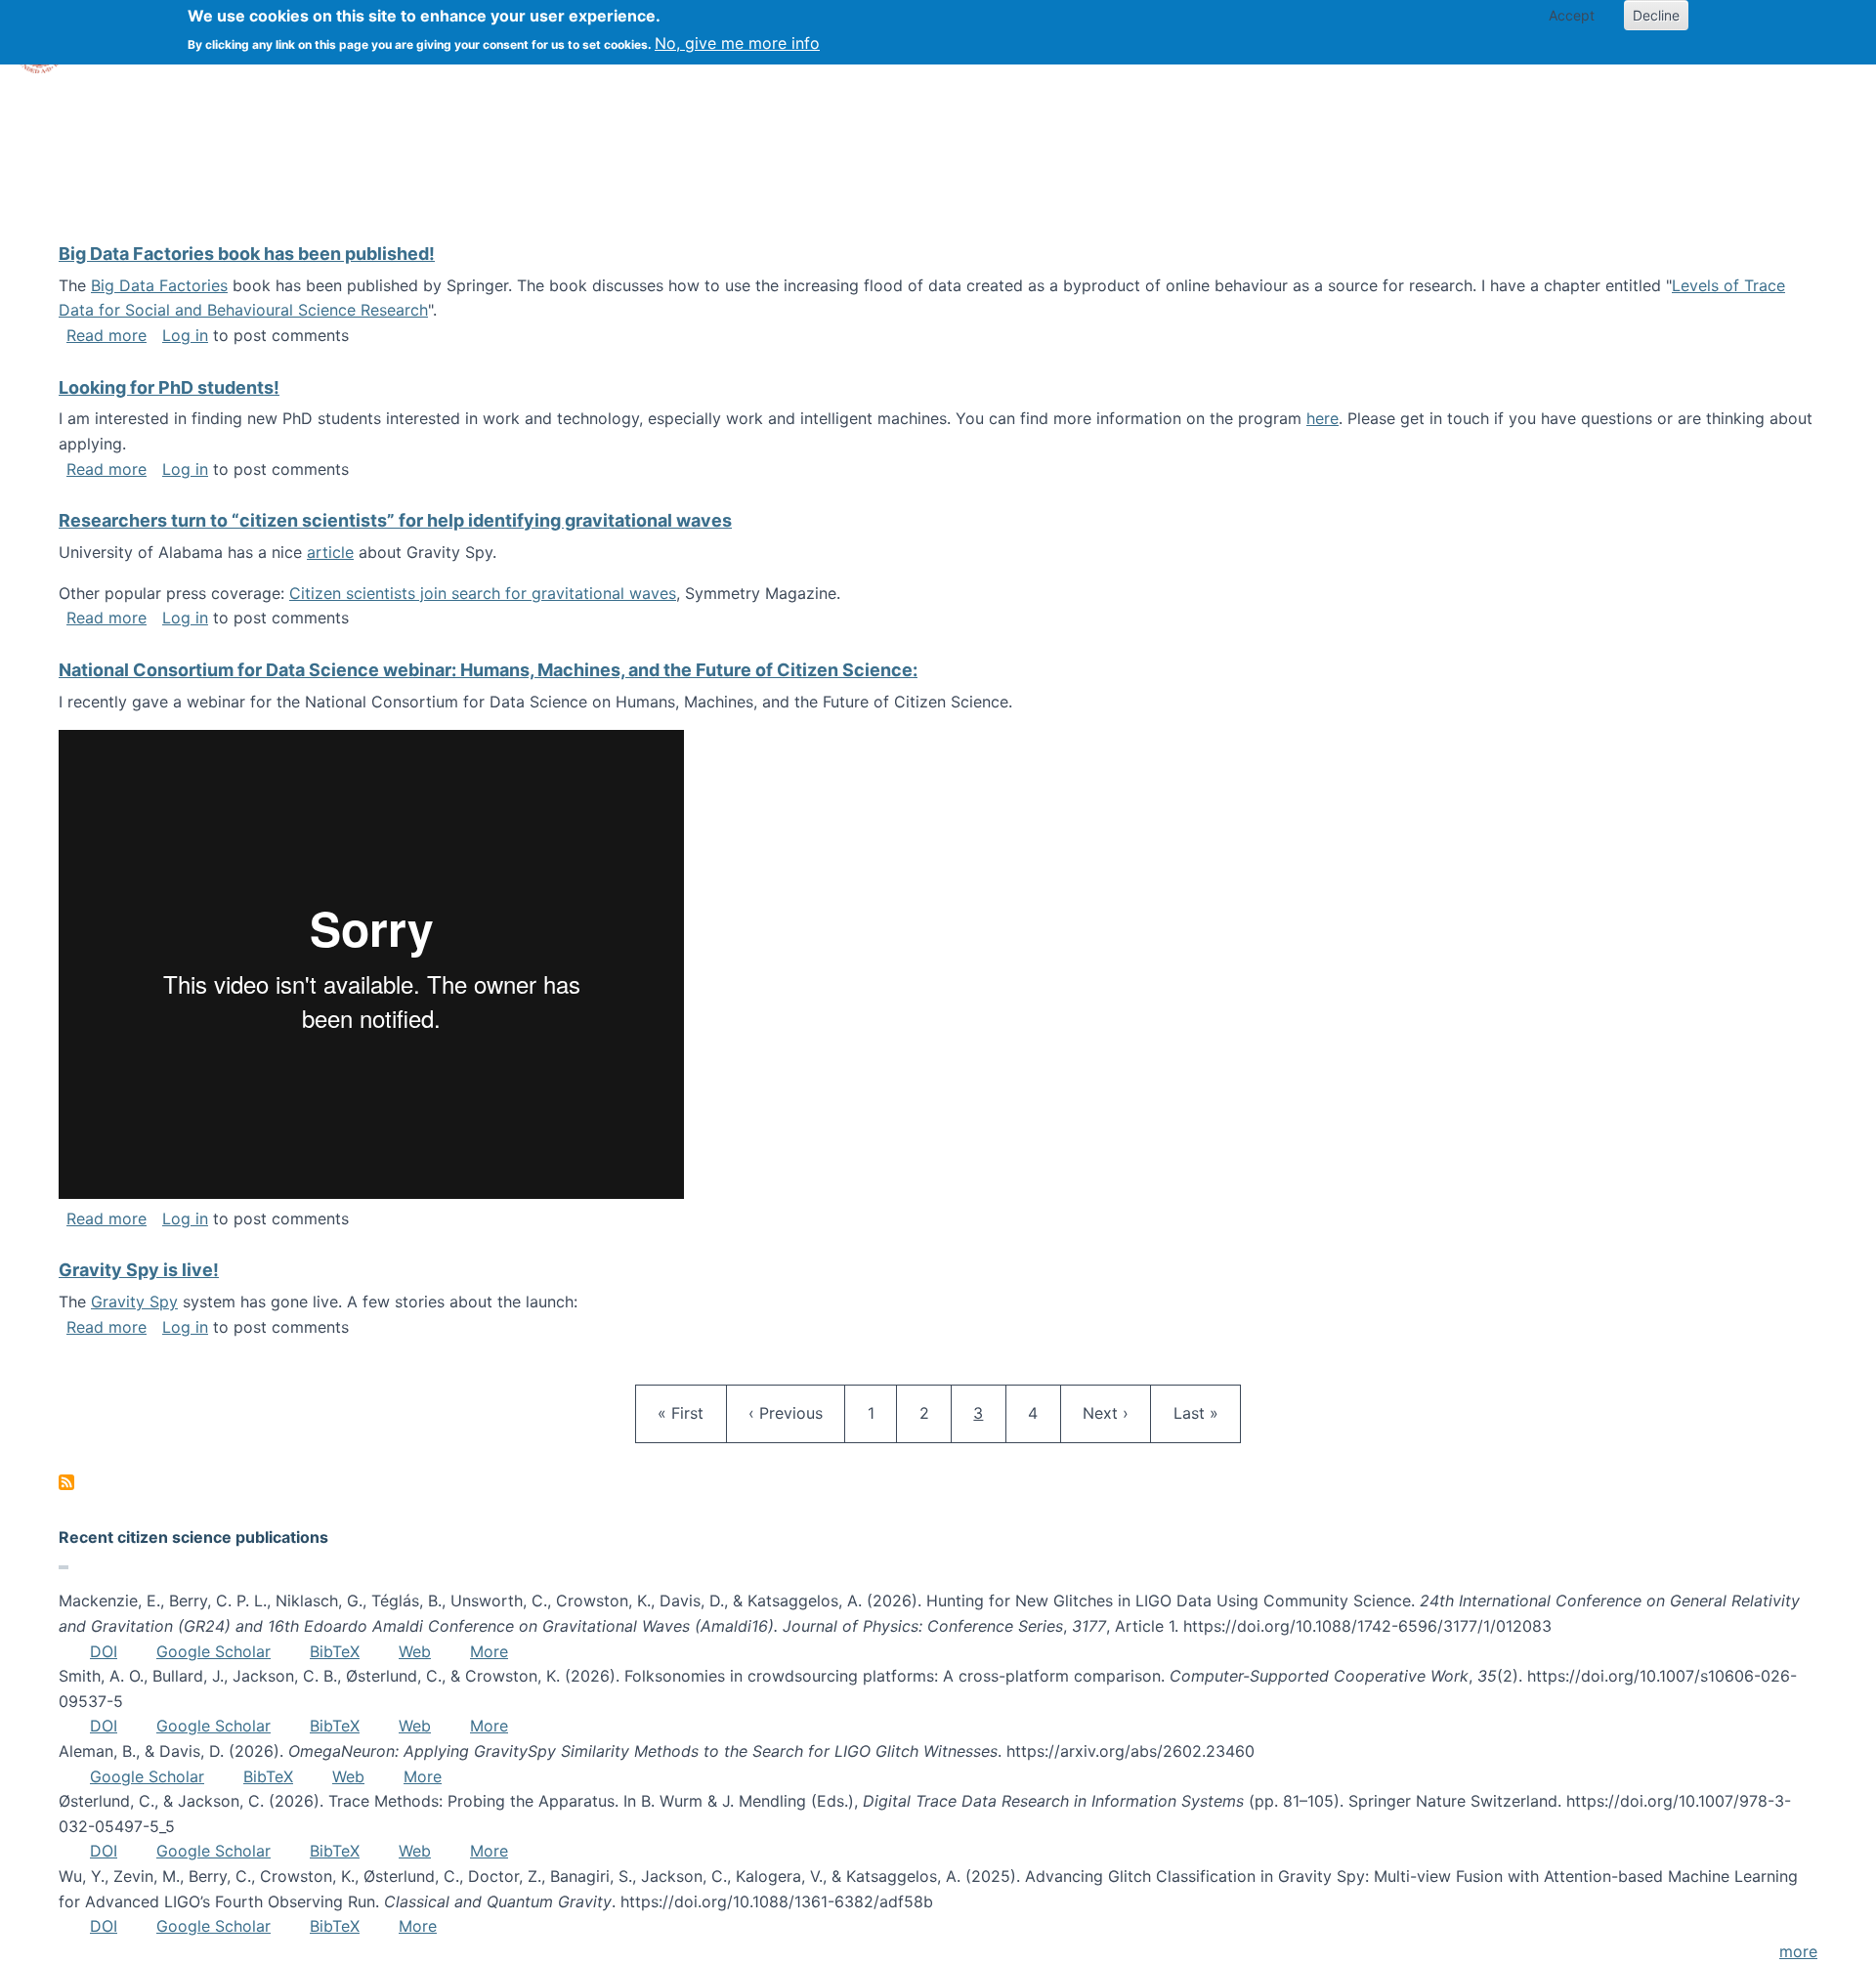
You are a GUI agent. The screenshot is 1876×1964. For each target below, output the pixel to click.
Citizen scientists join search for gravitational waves (483, 593)
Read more (107, 335)
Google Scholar (213, 1651)
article (330, 552)
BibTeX (335, 1651)
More (489, 1651)
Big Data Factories (159, 285)
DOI (104, 1651)
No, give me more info (737, 43)
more (1798, 1951)
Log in (185, 335)
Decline (1656, 15)
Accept (1572, 15)
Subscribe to (66, 1482)
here (1322, 418)
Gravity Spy (134, 1302)
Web (415, 1651)
